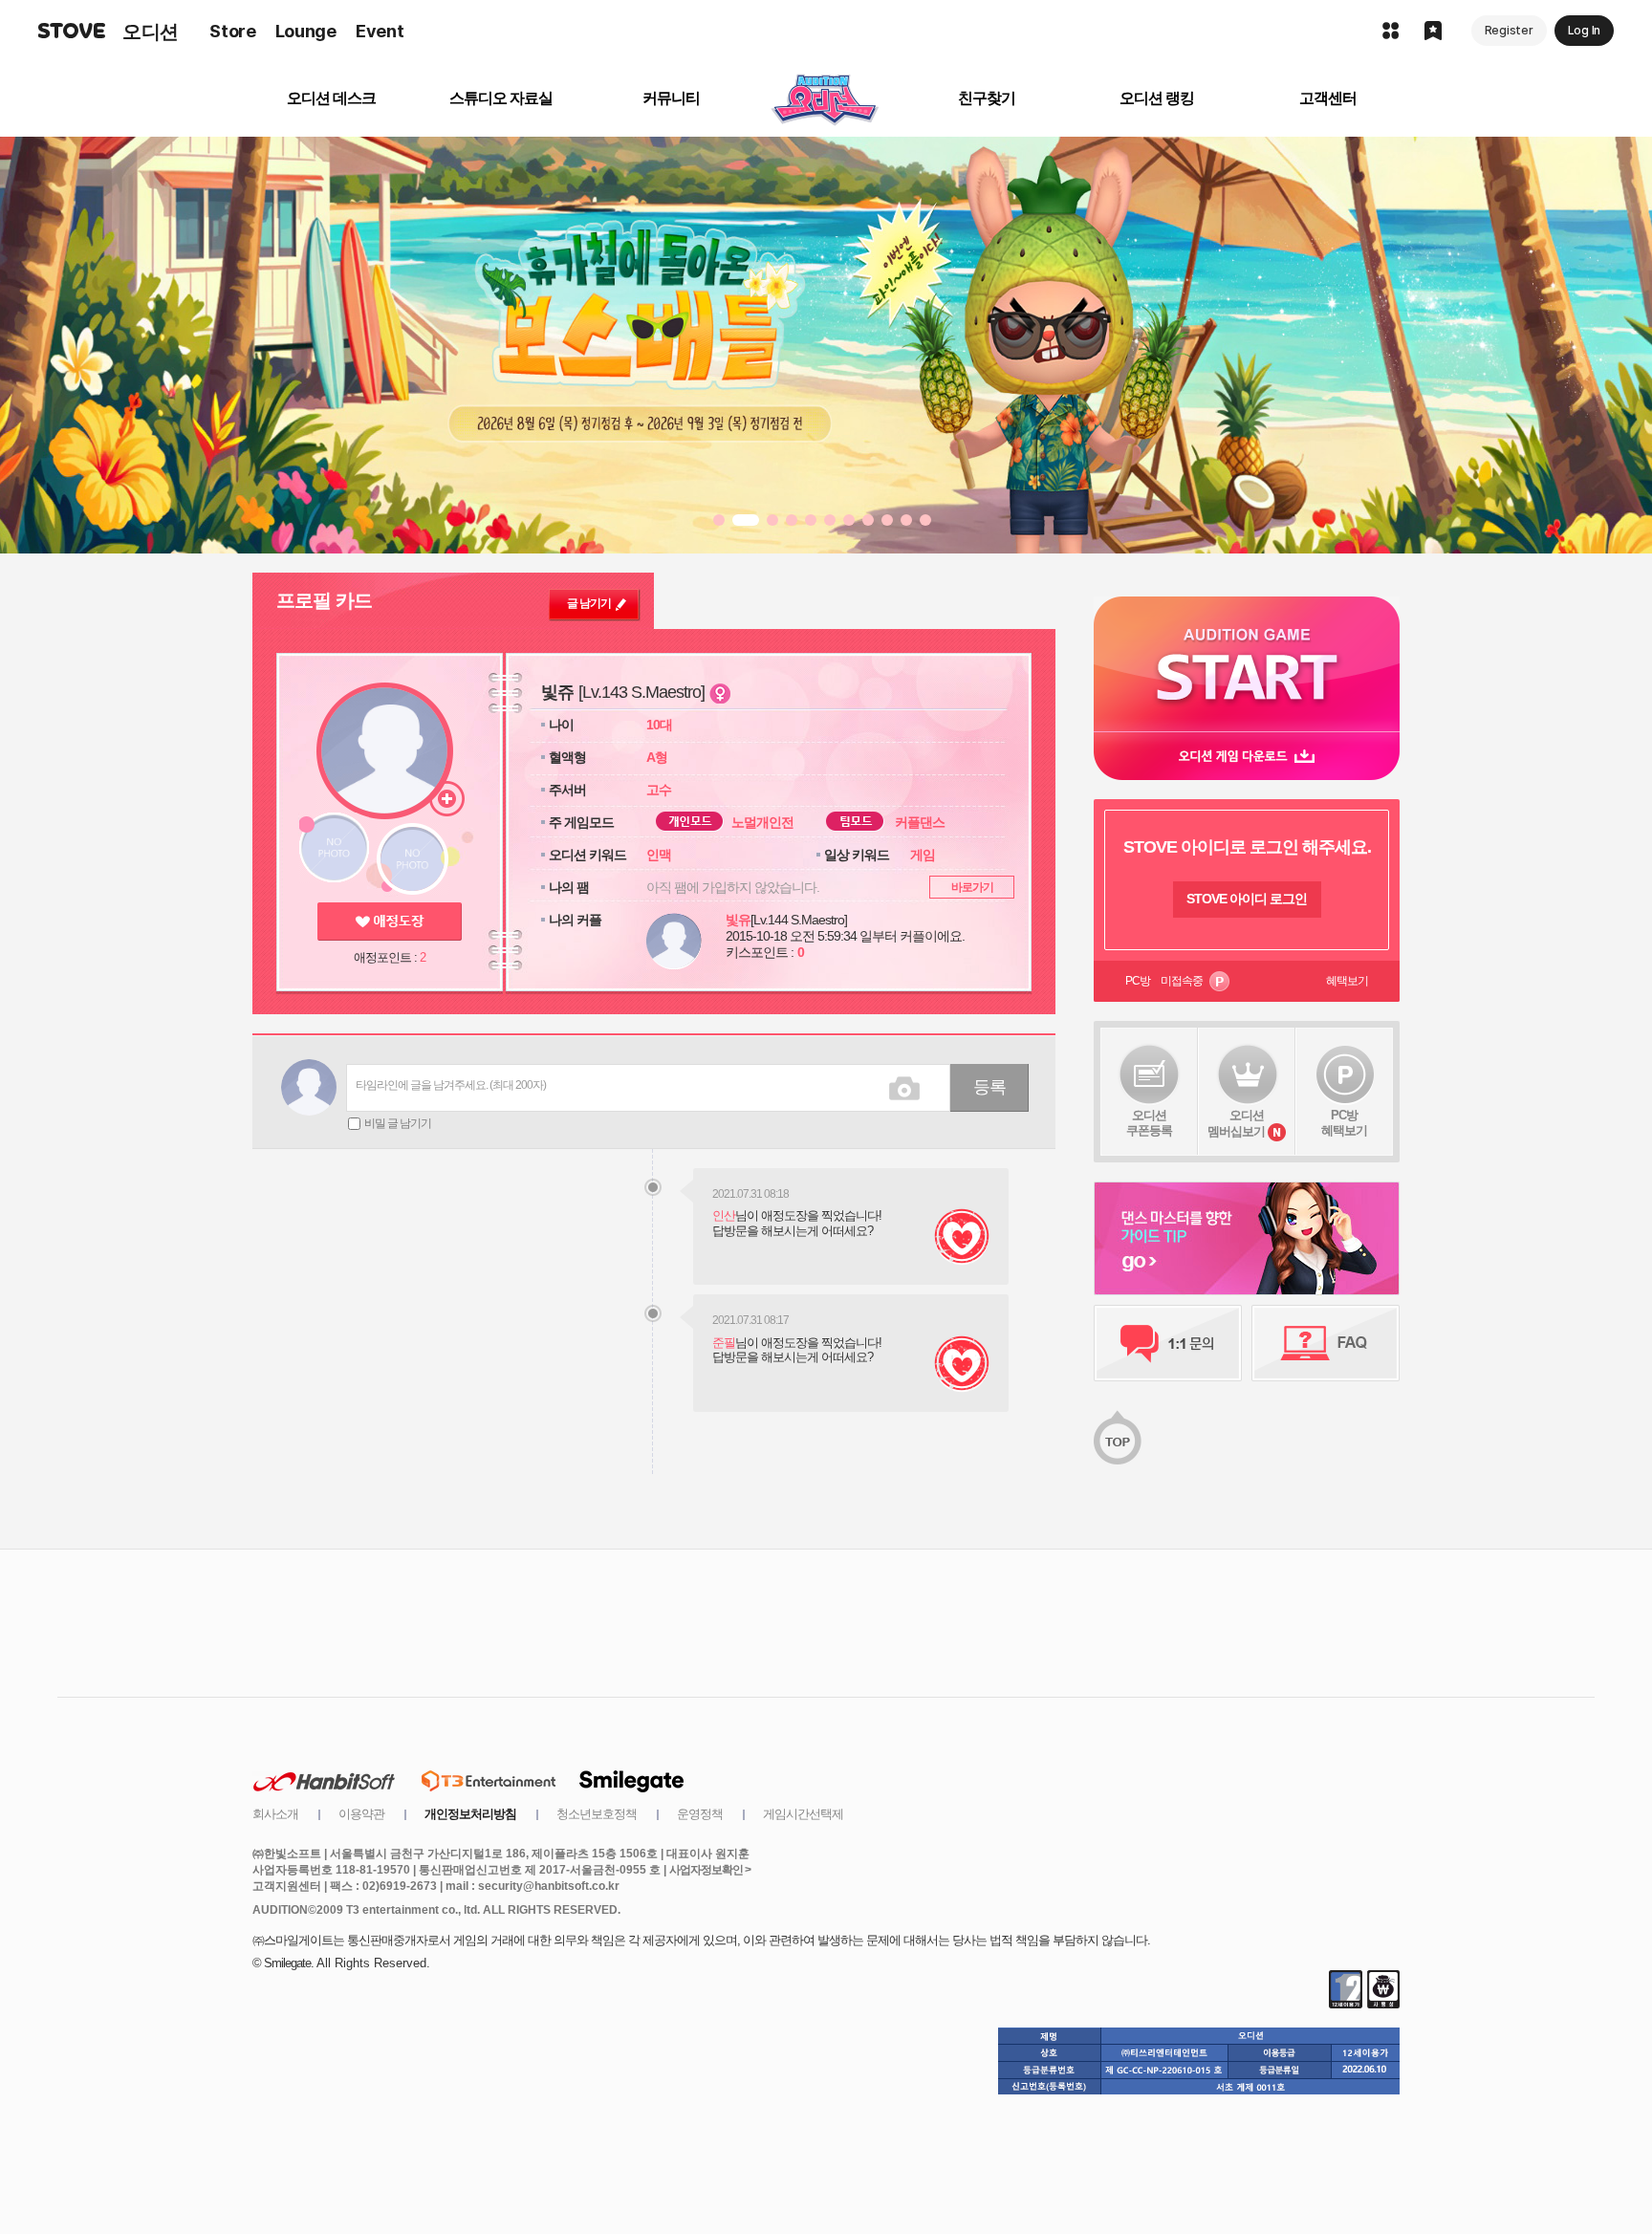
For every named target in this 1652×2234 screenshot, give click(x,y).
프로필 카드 (324, 600)
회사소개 (275, 1814)
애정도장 (390, 922)
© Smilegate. (283, 1963)
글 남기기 (589, 603)
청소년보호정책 (597, 1814)
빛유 (738, 920)
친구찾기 (987, 98)
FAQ (1326, 1343)
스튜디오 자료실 (501, 98)
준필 (724, 1343)
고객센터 (1328, 98)
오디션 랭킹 (1157, 98)
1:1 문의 (1168, 1343)
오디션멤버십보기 (1236, 1123)
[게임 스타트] (1247, 664)
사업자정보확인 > (710, 1870)
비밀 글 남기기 (398, 1123)
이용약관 (361, 1814)
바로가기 (972, 887)
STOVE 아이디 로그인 (1247, 899)
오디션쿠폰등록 (1149, 1123)
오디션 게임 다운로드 (1247, 756)
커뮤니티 (671, 98)
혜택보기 (1347, 981)
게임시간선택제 (803, 1814)
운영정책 (700, 1814)
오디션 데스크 (331, 98)
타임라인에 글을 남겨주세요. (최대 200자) (451, 1085)
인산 (724, 1215)
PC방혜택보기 (1344, 1123)
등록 (989, 1087)
